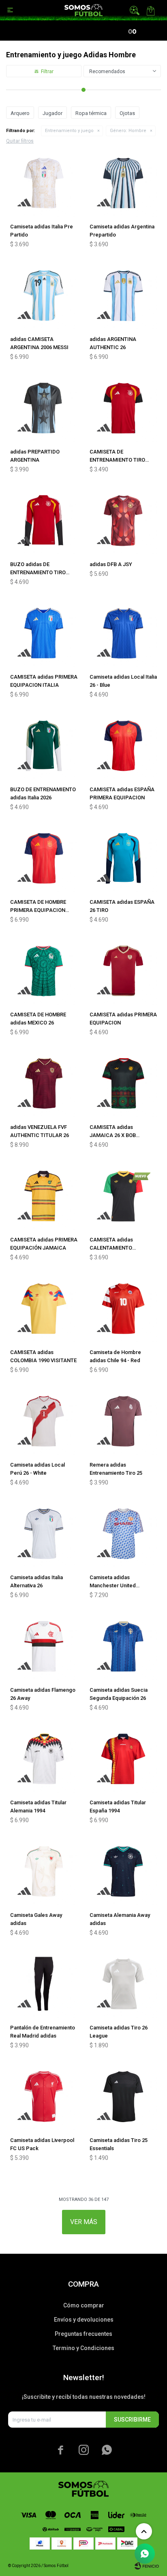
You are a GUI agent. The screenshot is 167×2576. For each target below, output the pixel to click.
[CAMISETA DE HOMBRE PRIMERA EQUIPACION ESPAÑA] (44, 858)
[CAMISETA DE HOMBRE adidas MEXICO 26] (44, 971)
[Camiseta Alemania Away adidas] (123, 1871)
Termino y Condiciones (83, 2348)
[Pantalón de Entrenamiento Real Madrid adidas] (44, 1984)
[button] (135, 10)
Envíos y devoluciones (84, 2320)
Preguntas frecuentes (83, 2334)
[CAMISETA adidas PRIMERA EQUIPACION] (123, 971)
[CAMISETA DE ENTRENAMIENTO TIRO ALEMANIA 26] (123, 408)
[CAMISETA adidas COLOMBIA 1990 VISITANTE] (44, 1309)
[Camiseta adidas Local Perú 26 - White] (44, 1421)
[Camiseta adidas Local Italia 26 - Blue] (123, 633)
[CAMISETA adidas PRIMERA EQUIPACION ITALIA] (44, 633)
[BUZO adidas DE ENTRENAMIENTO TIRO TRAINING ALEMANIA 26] (44, 521)
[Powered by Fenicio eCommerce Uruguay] (147, 2566)
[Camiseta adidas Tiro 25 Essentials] (123, 2096)
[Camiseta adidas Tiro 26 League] (123, 1984)
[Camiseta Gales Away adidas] (44, 1871)
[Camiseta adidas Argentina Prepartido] (123, 183)
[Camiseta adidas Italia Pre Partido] (44, 183)
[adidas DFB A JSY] (123, 521)
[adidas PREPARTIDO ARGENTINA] (44, 408)
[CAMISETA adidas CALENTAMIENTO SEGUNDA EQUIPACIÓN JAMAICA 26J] (123, 1196)
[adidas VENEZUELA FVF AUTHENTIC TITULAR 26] (44, 1083)
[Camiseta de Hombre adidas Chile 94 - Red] (123, 1309)
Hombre (128, 131)
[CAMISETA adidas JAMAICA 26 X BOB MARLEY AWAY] (123, 1083)
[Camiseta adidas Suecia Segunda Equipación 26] (123, 1646)
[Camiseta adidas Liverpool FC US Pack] (44, 2096)
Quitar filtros (20, 141)
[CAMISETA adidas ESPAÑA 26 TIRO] (123, 858)
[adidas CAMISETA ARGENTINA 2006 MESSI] (44, 295)
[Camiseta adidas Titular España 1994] (123, 1759)
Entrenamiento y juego (69, 131)
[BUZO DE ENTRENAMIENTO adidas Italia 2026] (44, 746)
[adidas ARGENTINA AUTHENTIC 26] (123, 295)
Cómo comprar (84, 2305)
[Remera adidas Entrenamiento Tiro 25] (123, 1421)
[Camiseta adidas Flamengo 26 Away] (44, 1646)
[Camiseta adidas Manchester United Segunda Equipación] (123, 1534)
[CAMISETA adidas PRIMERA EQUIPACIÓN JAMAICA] (44, 1196)
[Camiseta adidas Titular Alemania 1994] (44, 1759)
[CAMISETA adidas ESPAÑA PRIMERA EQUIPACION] (123, 746)
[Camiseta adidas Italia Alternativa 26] (44, 1534)
